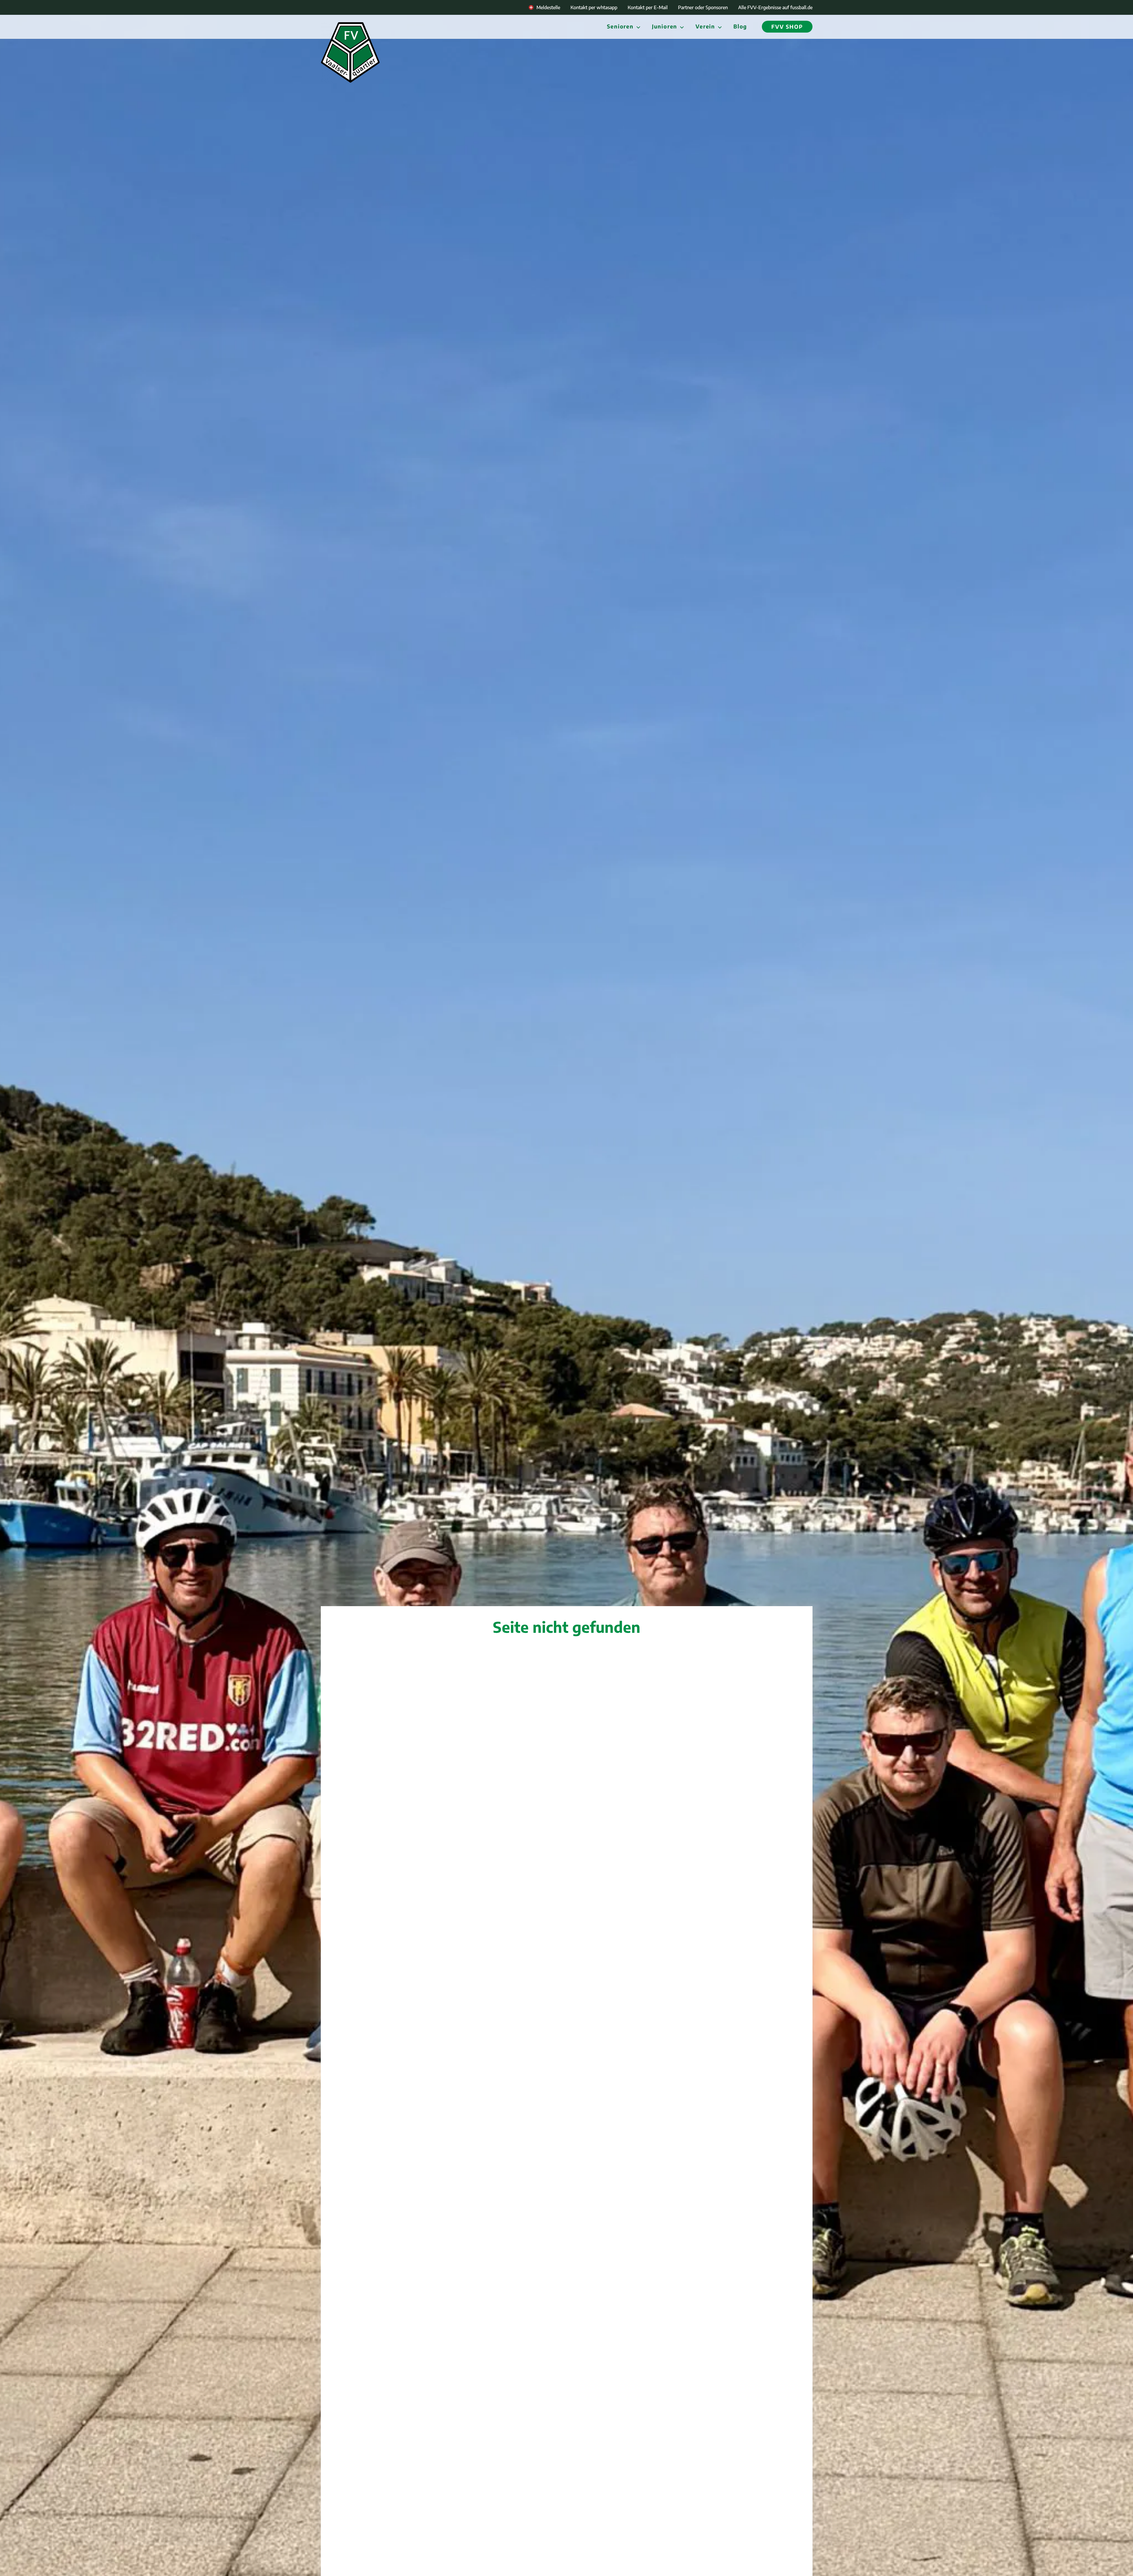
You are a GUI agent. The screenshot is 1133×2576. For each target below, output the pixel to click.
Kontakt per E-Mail (648, 7)
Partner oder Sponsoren (703, 7)
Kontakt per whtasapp (594, 7)
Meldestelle (548, 7)
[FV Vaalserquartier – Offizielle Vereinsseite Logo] (350, 52)
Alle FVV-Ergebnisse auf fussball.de (775, 7)
